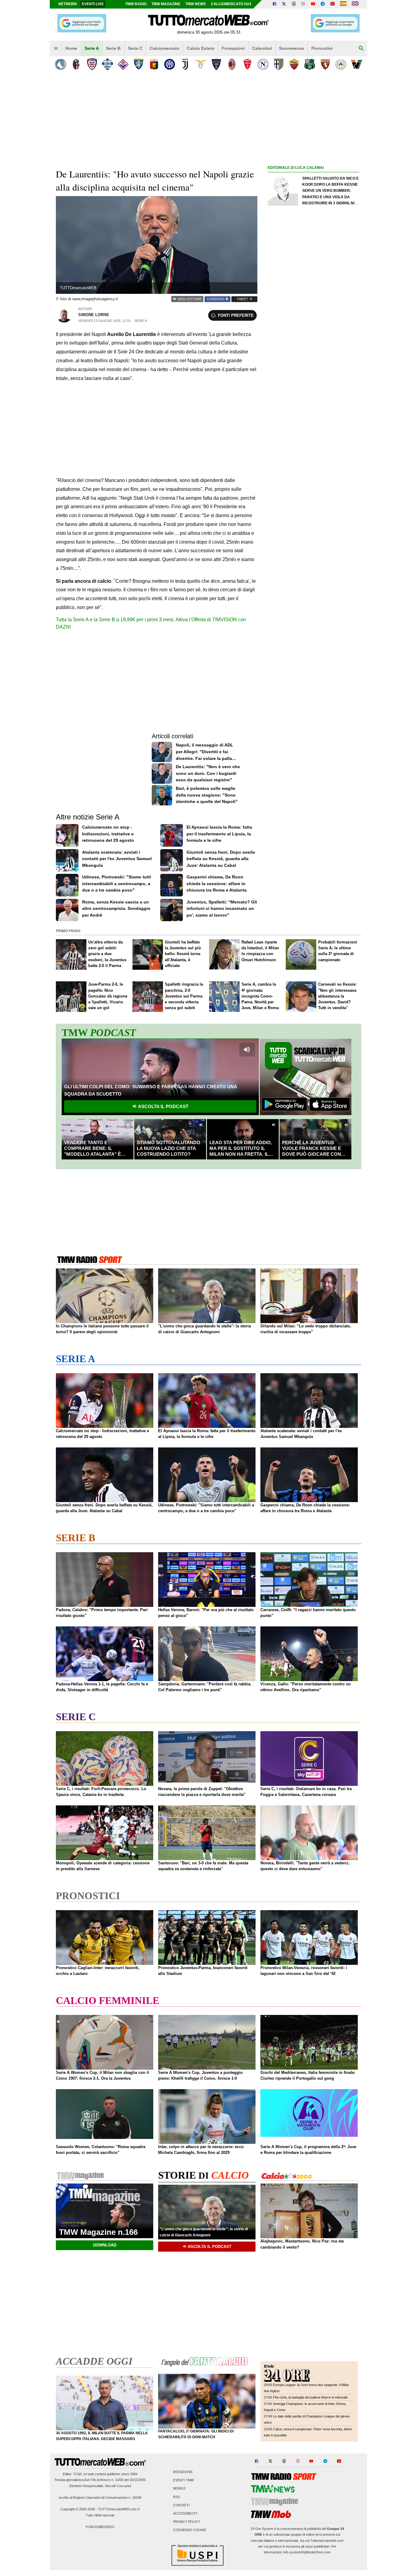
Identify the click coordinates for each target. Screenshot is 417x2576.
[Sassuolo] (310, 64)
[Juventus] (185, 64)
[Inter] (170, 64)
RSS (176, 2497)
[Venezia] (356, 64)
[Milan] (232, 64)
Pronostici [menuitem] (322, 48)
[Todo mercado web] (343, 4)
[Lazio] (201, 64)
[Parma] (279, 64)
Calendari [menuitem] (262, 48)
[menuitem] (56, 49)
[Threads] (294, 4)
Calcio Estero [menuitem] (201, 48)
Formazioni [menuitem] (233, 48)
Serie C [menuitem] (135, 48)
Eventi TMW (183, 2480)
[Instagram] (303, 4)
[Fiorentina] (123, 64)
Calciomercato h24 (231, 4)
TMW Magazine (166, 4)
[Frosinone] (138, 64)
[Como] (107, 64)
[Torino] (325, 64)
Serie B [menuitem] (113, 48)
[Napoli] (263, 64)
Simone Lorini (93, 315)
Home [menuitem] (71, 48)
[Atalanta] (61, 64)
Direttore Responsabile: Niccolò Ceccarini (100, 2486)
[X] (284, 4)
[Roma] (294, 64)
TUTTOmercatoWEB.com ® (119, 2509)
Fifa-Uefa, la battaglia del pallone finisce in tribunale (310, 2397)
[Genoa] (154, 64)
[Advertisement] (314, 408)
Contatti (181, 2505)
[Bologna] (76, 64)
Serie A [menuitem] (92, 48)
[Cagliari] (92, 64)
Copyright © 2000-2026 (78, 2509)
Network (68, 4)
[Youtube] (313, 4)
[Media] (332, 4)
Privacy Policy (187, 2522)
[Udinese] (341, 64)
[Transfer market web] (355, 4)
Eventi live (93, 4)
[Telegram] (323, 4)
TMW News (196, 4)
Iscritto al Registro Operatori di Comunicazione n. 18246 (100, 2498)
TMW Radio (136, 4)
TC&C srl (80, 2474)
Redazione (183, 2472)
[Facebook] (274, 4)
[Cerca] (361, 49)
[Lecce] (216, 64)
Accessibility (185, 2513)
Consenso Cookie (190, 2530)
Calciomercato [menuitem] (165, 48)
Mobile (179, 2489)
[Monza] (247, 64)
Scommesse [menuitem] (292, 48)
